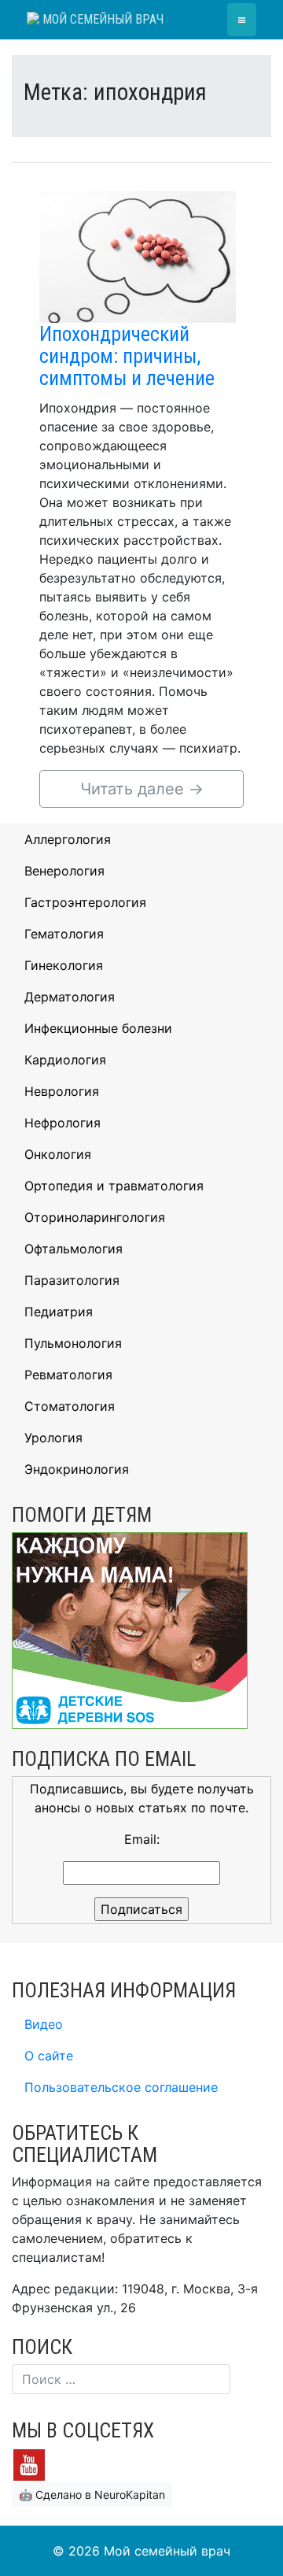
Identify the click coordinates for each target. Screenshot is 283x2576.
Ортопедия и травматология (114, 1186)
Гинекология (64, 965)
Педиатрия (59, 1312)
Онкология (58, 1154)
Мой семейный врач (101, 19)
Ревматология (68, 1375)
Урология (53, 1438)
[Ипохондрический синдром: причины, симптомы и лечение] (138, 256)
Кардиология (65, 1060)
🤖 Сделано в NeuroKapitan (92, 2495)
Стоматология (70, 1406)
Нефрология (62, 1123)
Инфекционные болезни (98, 1028)
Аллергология (68, 839)
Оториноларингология (95, 1217)
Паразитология (72, 1280)
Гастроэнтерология (85, 902)
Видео (44, 2024)
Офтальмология (74, 1249)
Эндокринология (77, 1469)
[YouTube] (29, 2463)
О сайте (49, 2056)
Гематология (64, 934)
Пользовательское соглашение (121, 2087)
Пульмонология (73, 1343)
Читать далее (142, 789)
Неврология (62, 1091)
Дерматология (70, 997)
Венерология (64, 871)
